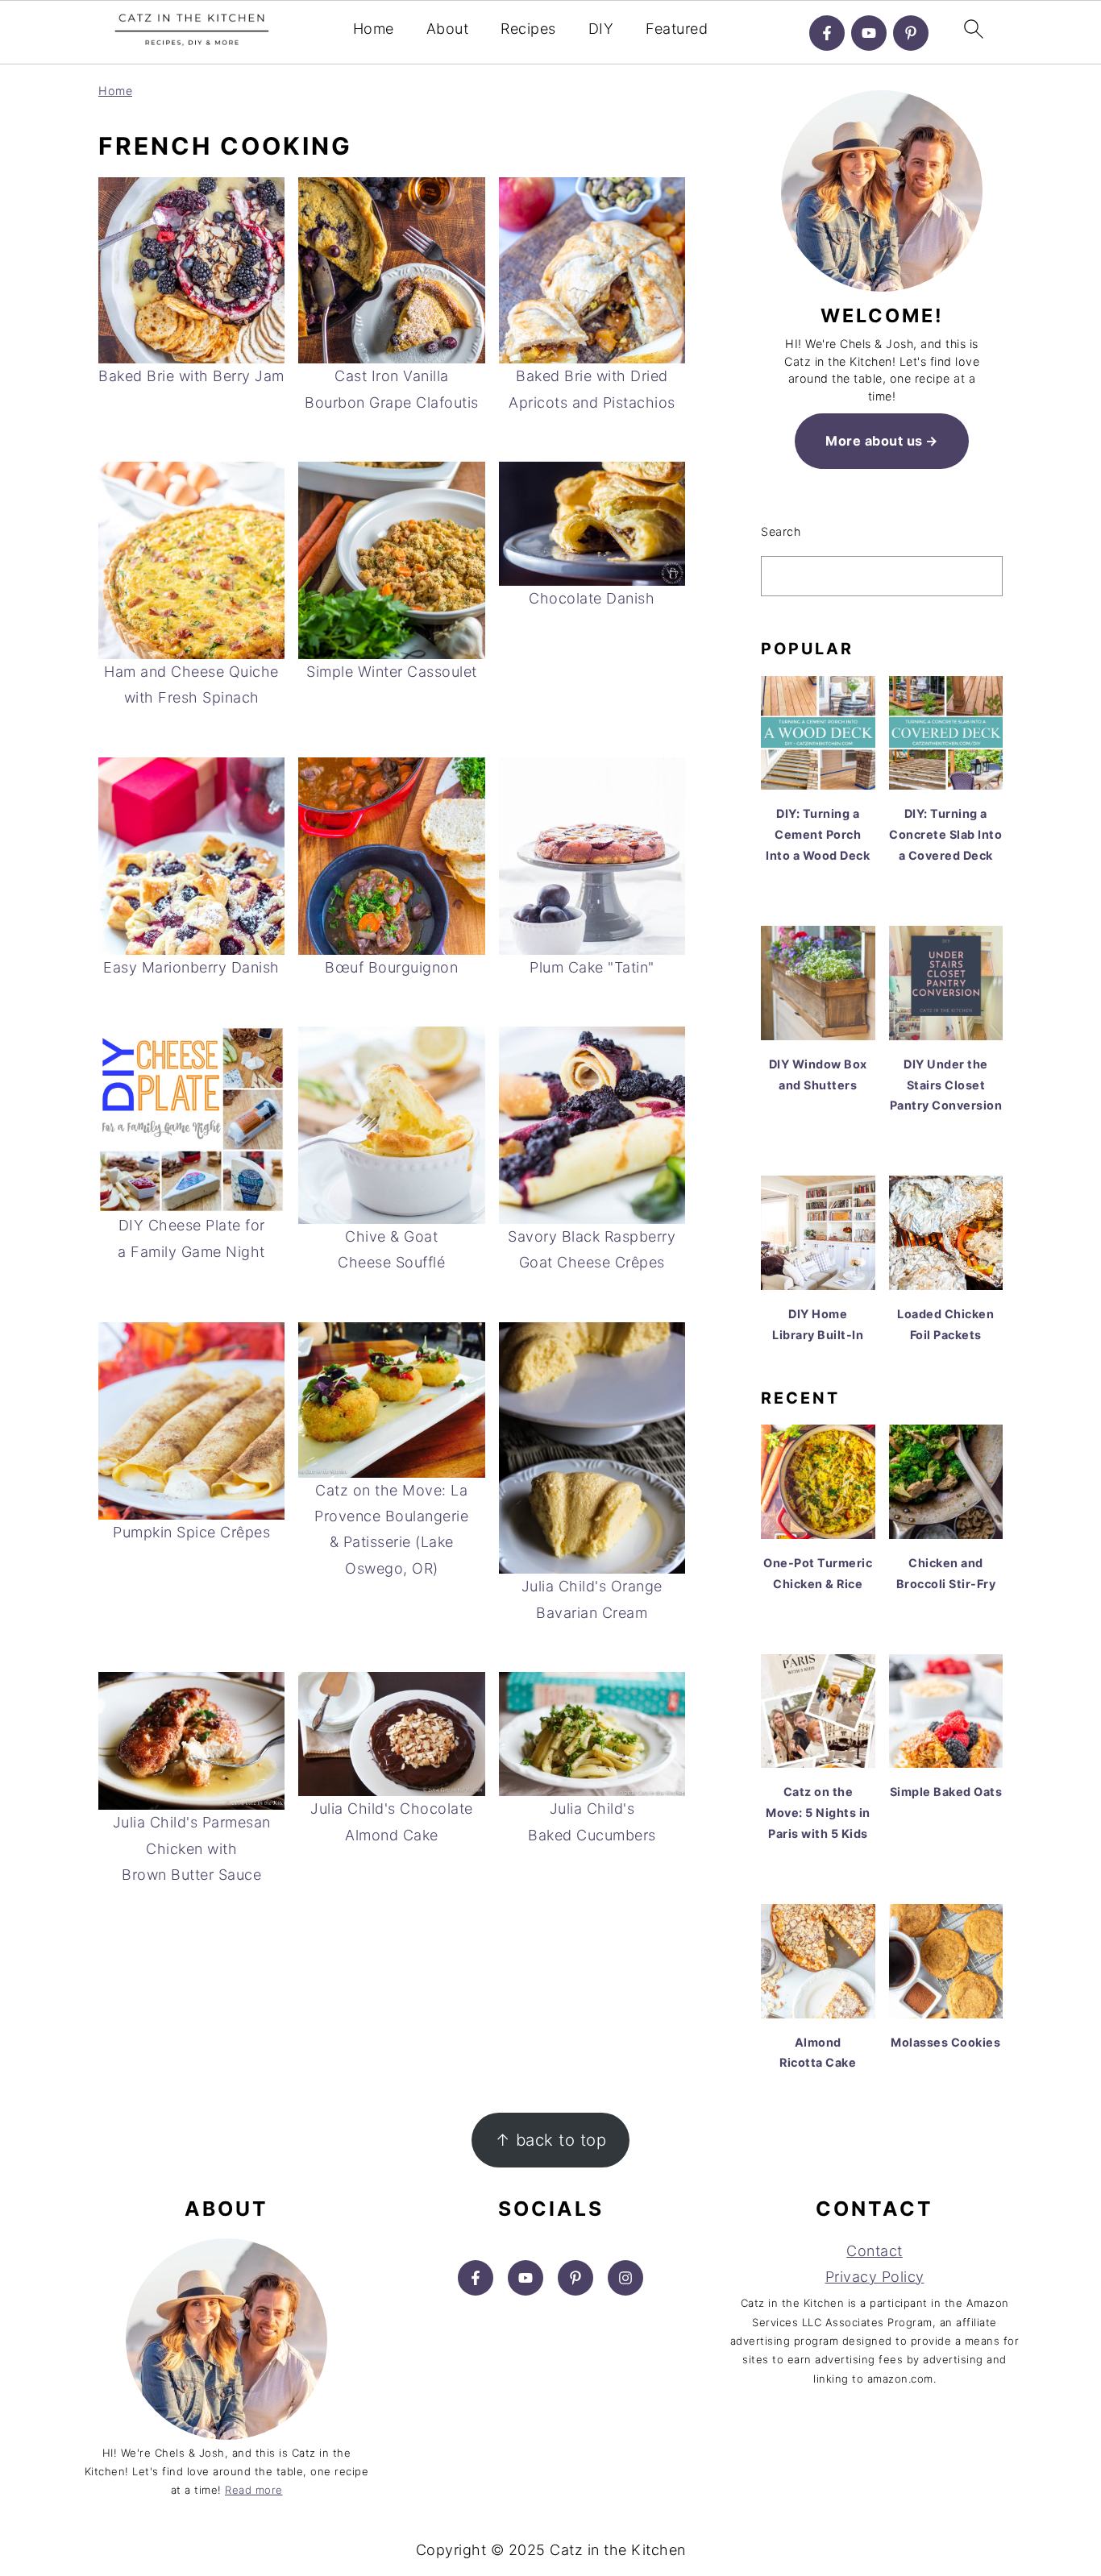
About (448, 29)
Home (374, 29)
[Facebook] (827, 33)
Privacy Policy (875, 2277)
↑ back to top (551, 2140)
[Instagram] (625, 2278)
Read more (254, 2490)
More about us (874, 441)
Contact (875, 2251)
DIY (601, 29)
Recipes (528, 29)
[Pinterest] (911, 33)
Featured (677, 29)
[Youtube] (869, 33)
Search (781, 531)
